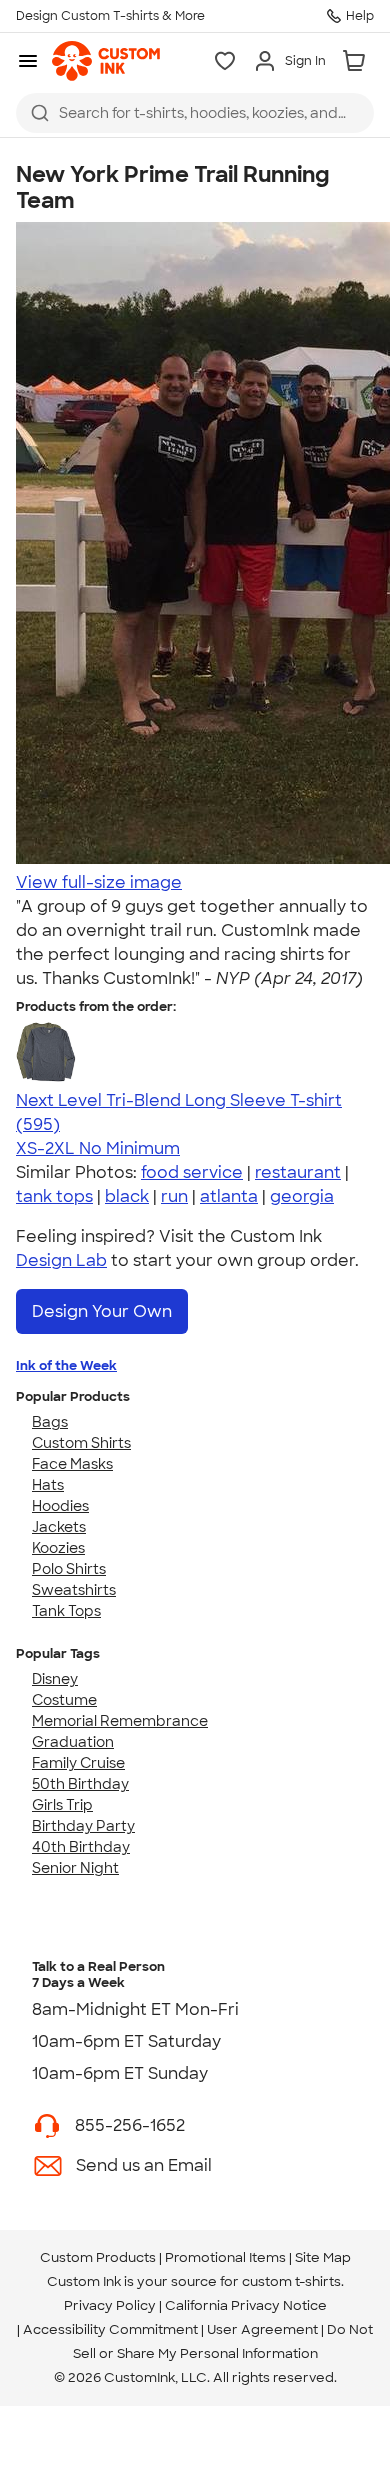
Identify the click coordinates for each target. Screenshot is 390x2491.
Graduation (73, 1742)
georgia (302, 1196)
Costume (64, 1700)
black (127, 1196)
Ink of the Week (66, 1365)
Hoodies (60, 1506)
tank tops (54, 1196)
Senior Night (75, 1868)
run (174, 1196)
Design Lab (61, 1260)
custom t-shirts (291, 2281)
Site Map (323, 2257)
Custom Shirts (81, 1443)
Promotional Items (225, 2257)
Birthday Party (83, 1826)
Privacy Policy (110, 2305)
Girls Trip (62, 1805)
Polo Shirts (69, 1569)
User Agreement (262, 2329)
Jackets (59, 1527)
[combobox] (195, 113)
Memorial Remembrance (120, 1721)
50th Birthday (80, 1784)
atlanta (229, 1196)
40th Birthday (81, 1847)
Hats (48, 1485)
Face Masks (72, 1464)
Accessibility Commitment (110, 2329)
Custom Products (98, 2257)
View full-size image (99, 882)
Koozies (58, 1548)
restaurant (298, 1172)
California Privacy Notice (246, 2305)
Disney (55, 1679)
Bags (50, 1422)
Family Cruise (78, 1763)
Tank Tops (66, 1611)
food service (192, 1172)
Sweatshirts (74, 1590)
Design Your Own (102, 1311)
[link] (106, 61)
